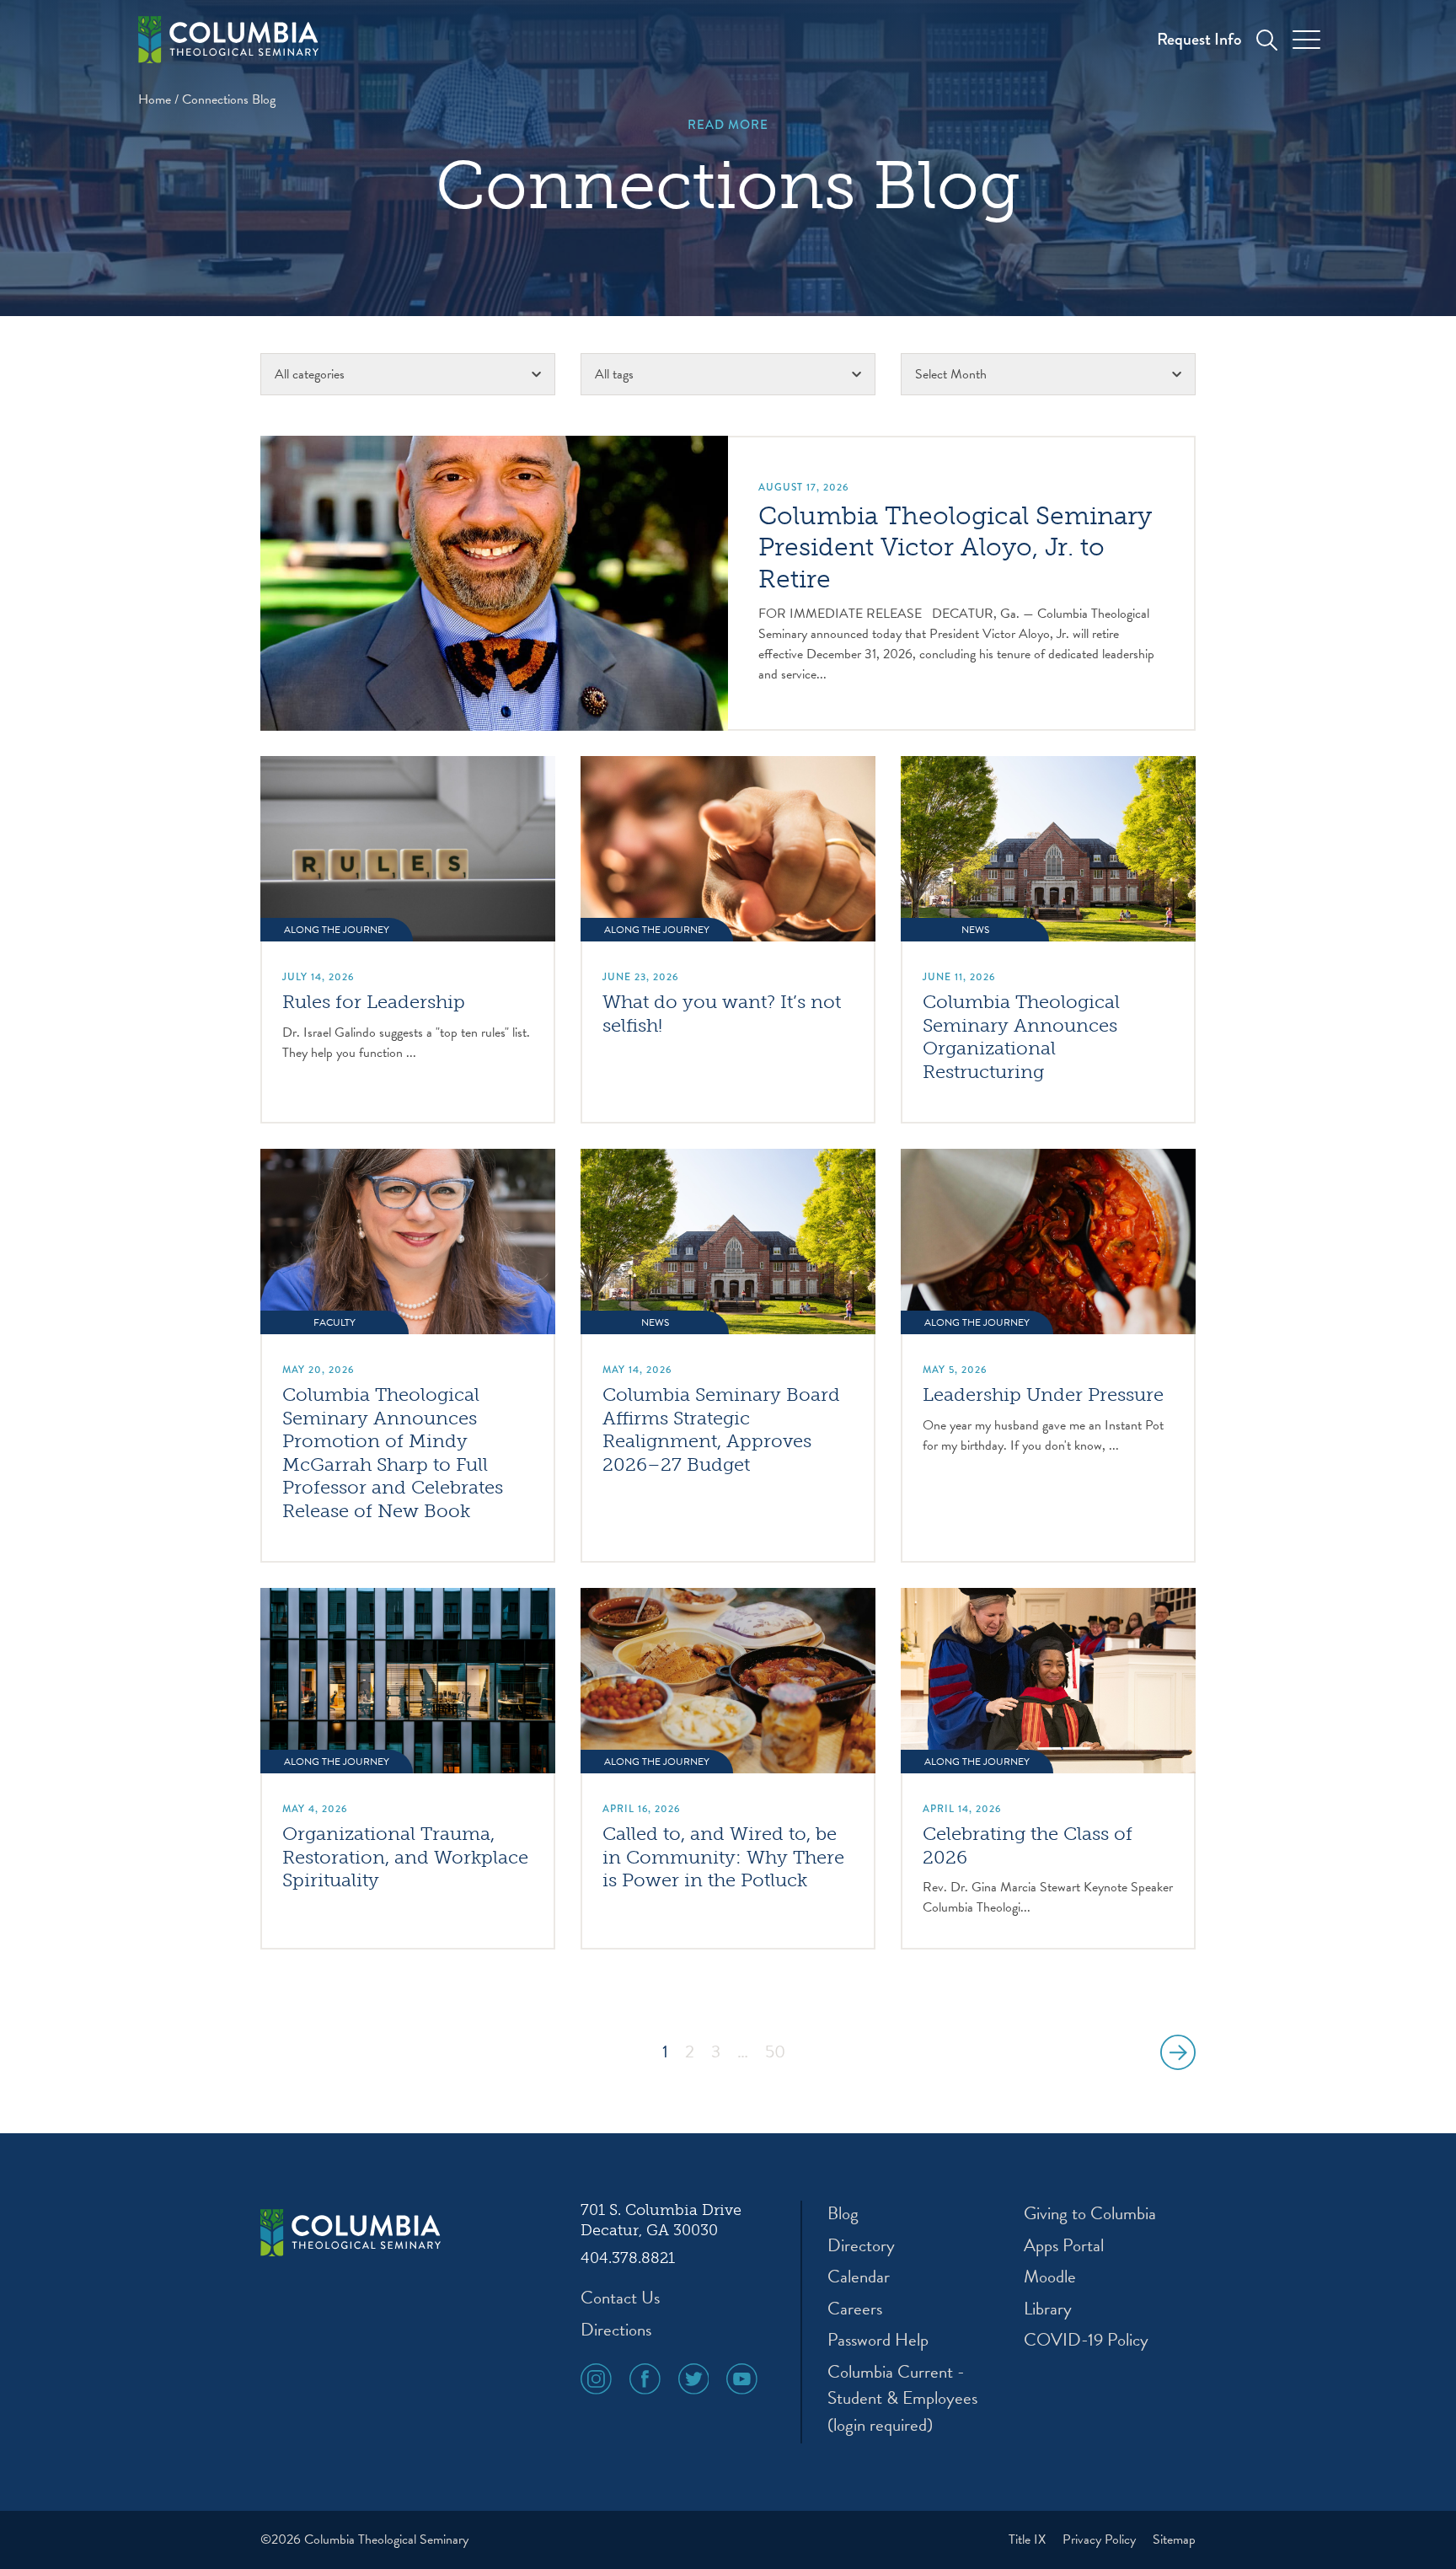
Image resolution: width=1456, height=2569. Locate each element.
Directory (861, 2246)
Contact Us (620, 2298)
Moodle (1050, 2277)
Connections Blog (229, 99)
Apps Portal (1064, 2246)
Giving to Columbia (1090, 2214)
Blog (843, 2214)
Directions (616, 2330)
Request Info (1199, 39)
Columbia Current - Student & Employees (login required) (902, 2399)
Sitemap (1174, 2540)
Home (155, 99)
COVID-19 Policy (1086, 2340)
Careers (855, 2309)
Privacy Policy (1101, 2540)
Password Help (878, 2340)
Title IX (1029, 2540)
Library (1048, 2309)
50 (775, 2052)
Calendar (859, 2277)
